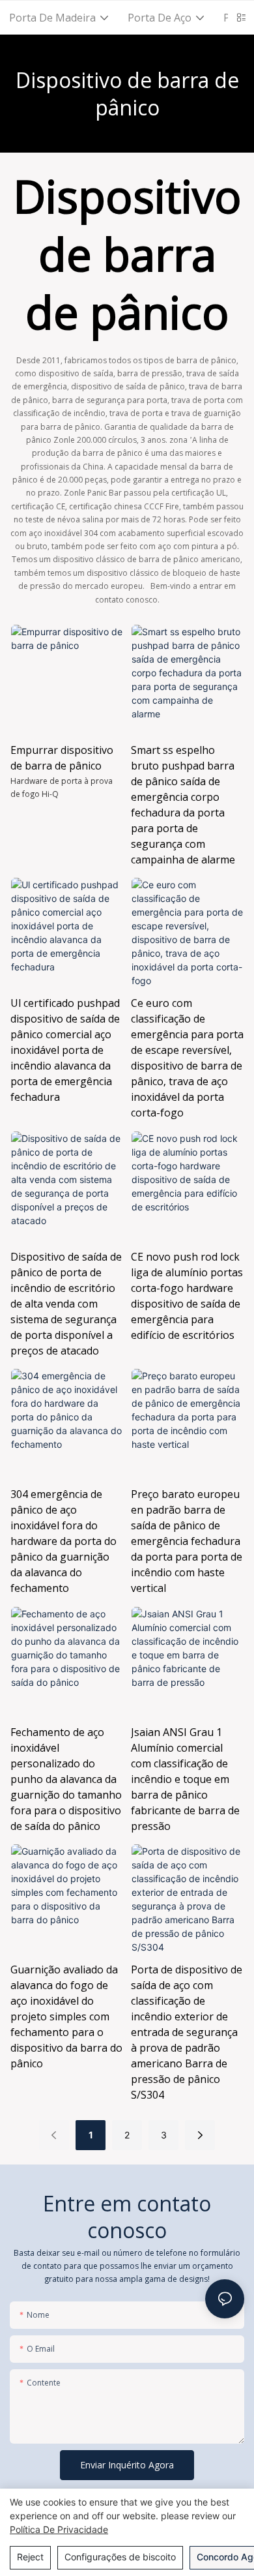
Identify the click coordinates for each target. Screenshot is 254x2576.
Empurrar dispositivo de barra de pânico (62, 758)
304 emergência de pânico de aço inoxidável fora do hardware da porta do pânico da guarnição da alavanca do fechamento (63, 1541)
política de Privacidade (59, 2529)
